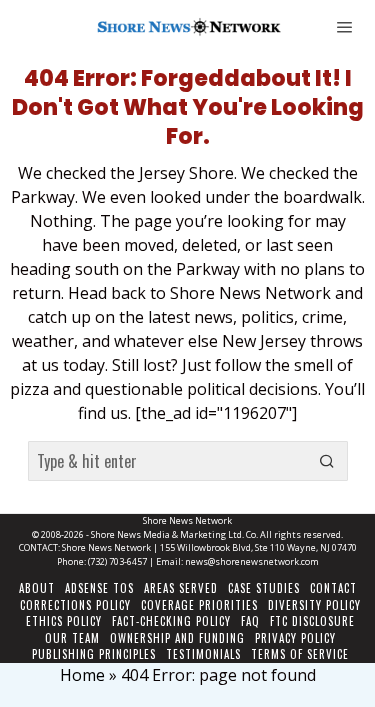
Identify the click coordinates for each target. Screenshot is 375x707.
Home (82, 675)
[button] (328, 461)
